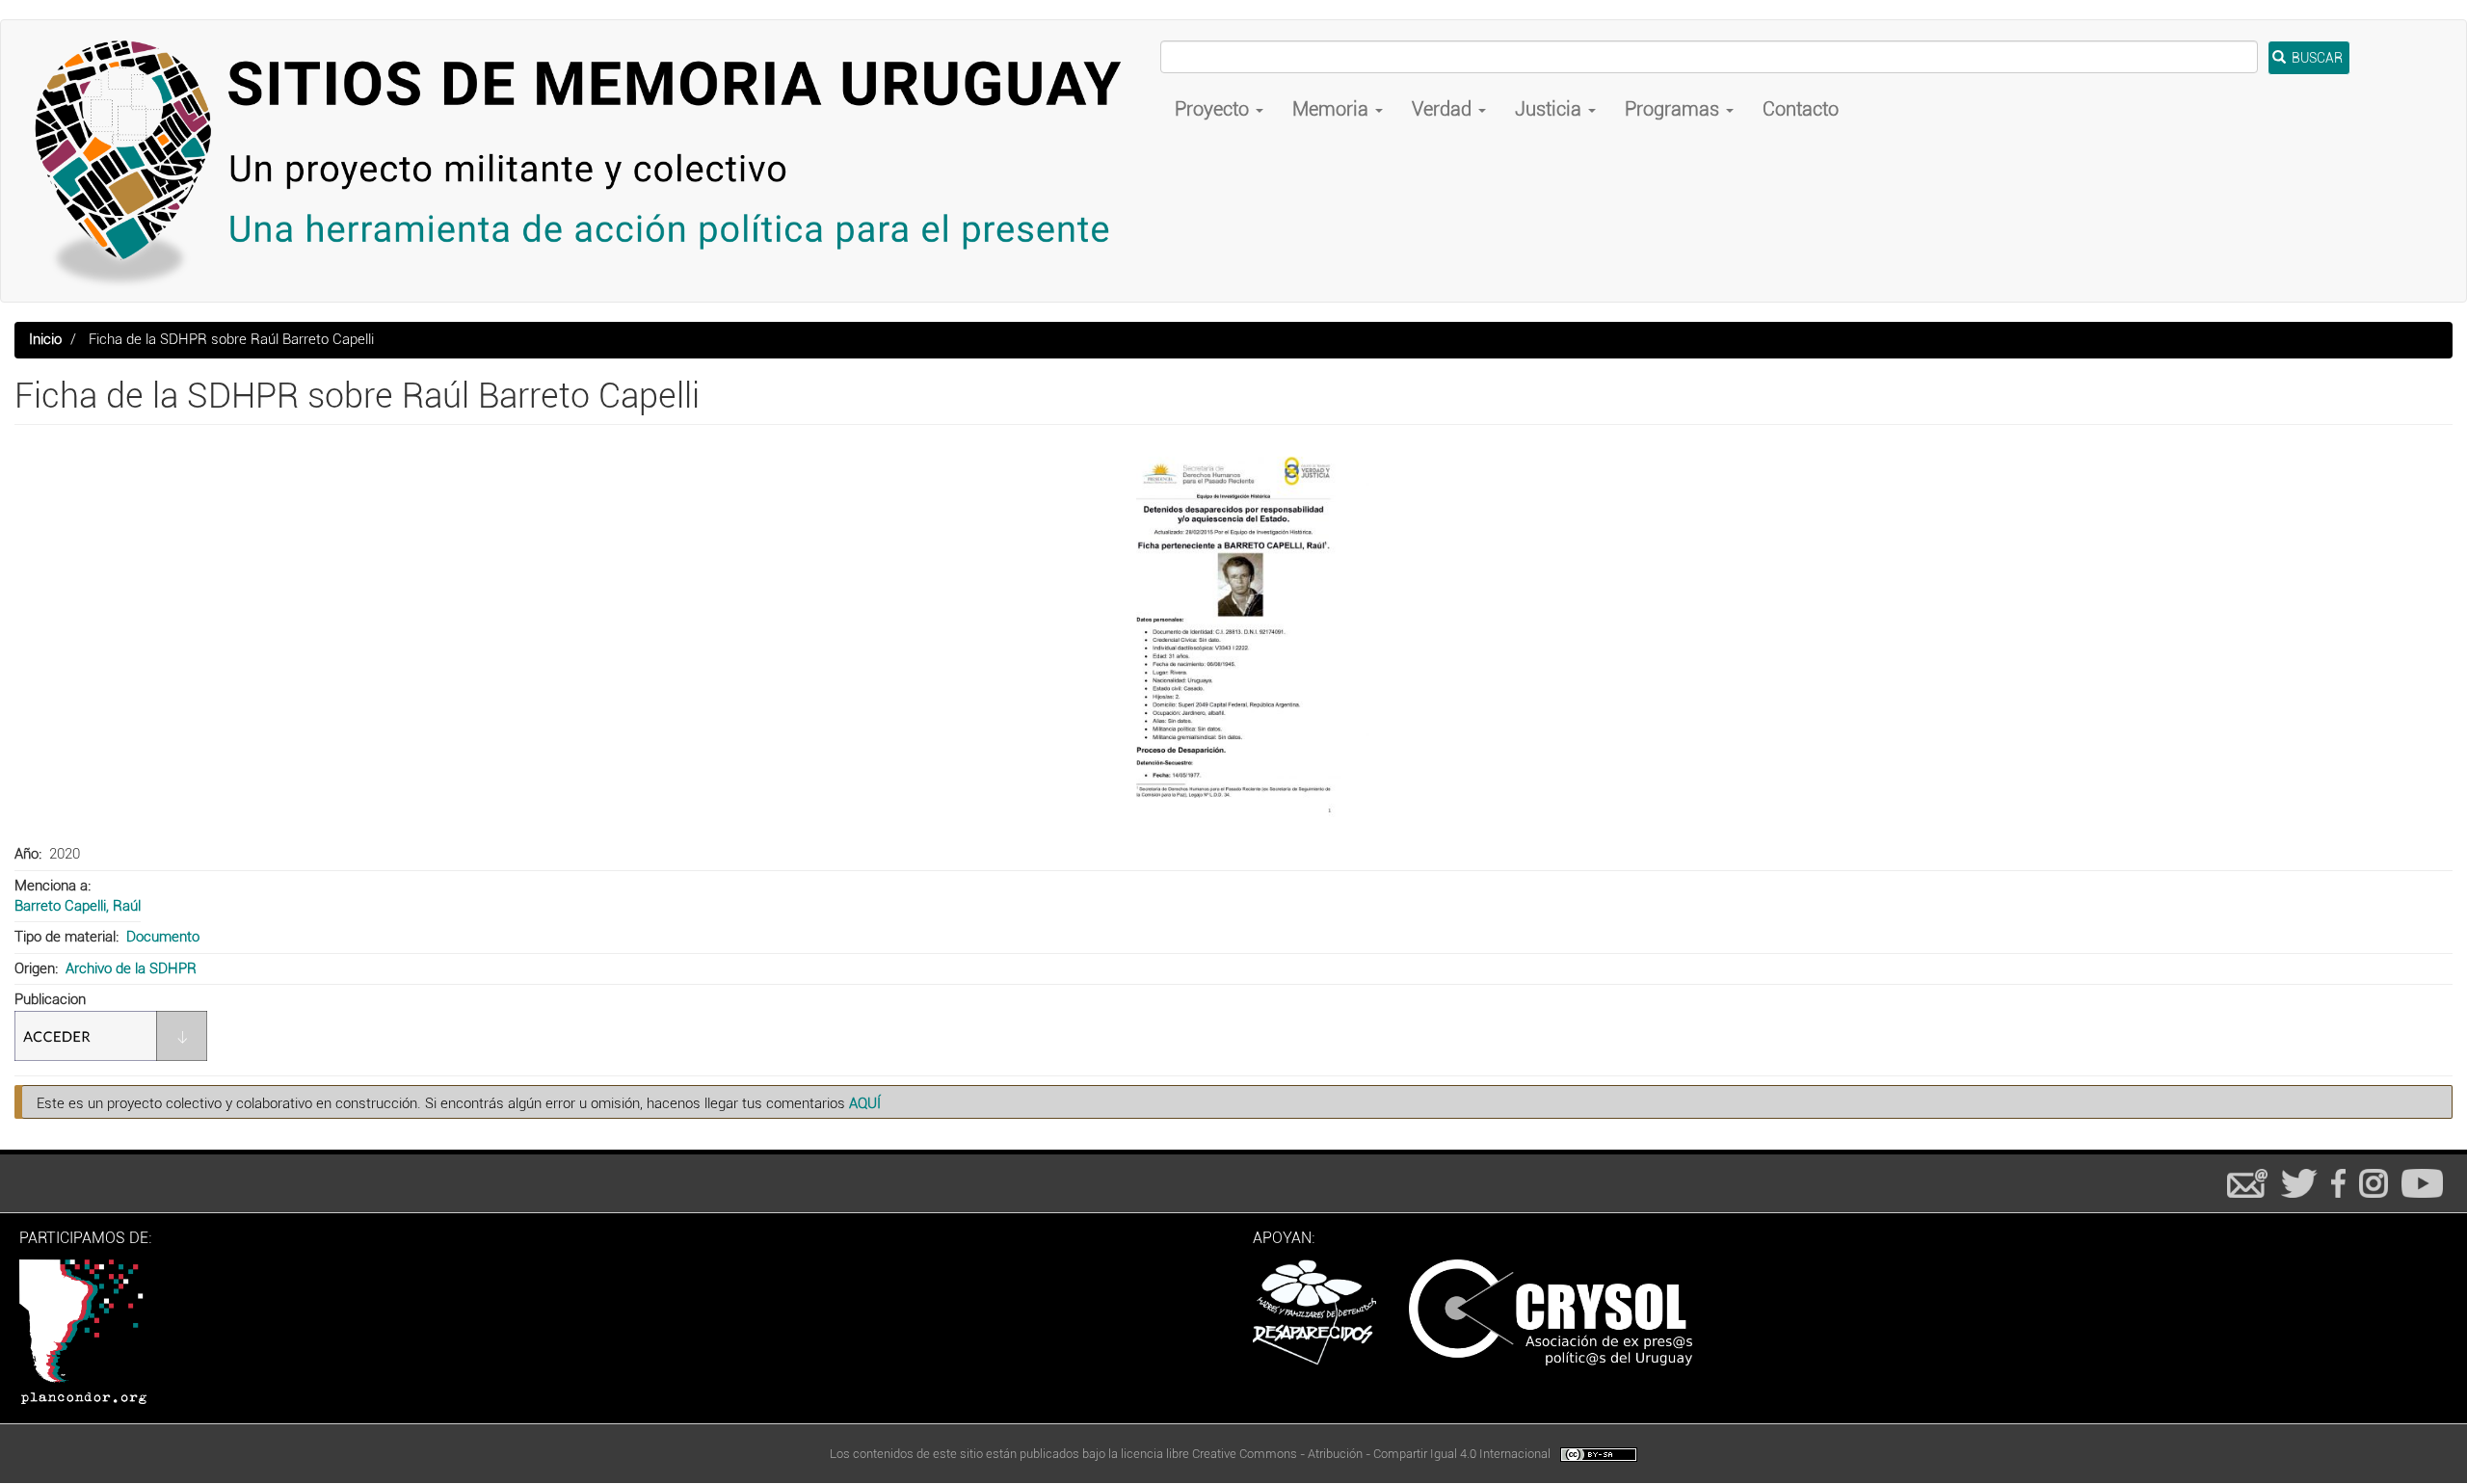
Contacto (1801, 109)
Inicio (45, 339)
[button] (1233, 637)
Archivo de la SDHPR (131, 968)
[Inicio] (588, 161)
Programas (1674, 109)
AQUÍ (865, 1103)
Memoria (1333, 109)
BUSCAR (2316, 58)
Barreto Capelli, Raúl (78, 906)
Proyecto (1214, 109)
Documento (163, 937)
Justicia (1551, 109)
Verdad (1444, 109)
